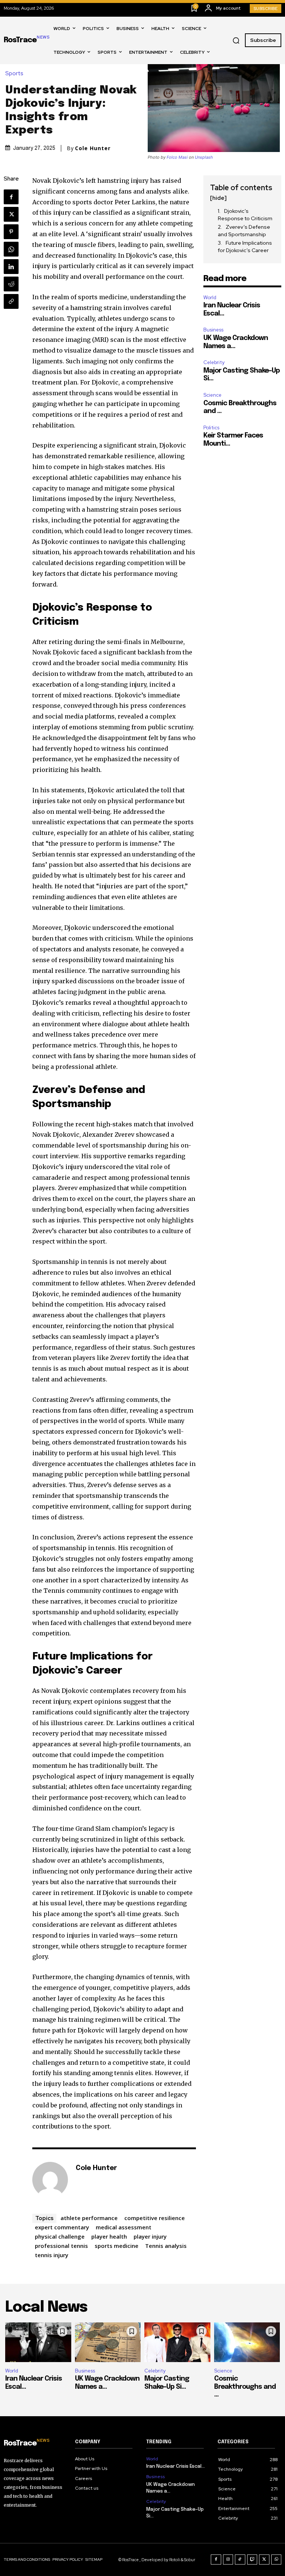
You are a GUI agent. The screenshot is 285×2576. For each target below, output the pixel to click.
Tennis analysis (166, 2246)
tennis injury (52, 2255)
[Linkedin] (11, 267)
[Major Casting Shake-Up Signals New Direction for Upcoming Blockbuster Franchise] (177, 2342)
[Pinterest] (11, 232)
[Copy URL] (11, 301)
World (210, 298)
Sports (14, 74)
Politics (211, 428)
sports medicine (117, 2246)
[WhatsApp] (11, 249)
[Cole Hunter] (50, 2180)
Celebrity (214, 362)
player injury (150, 2236)
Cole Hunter (93, 148)
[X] (11, 214)
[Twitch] (252, 2560)
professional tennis (61, 2246)
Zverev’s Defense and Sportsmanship (244, 231)
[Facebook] (11, 197)
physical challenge (60, 2236)
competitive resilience (155, 2218)
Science (212, 395)
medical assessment (124, 2227)
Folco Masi (177, 157)
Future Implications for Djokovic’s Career (245, 247)
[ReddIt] (11, 284)
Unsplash (204, 157)
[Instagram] (228, 2560)
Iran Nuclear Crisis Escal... (176, 2466)
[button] (236, 40)
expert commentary (62, 2227)
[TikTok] (240, 2560)
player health (109, 2236)
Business (213, 330)
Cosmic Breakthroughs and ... (245, 2387)
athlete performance (89, 2218)
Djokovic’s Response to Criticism (245, 215)
